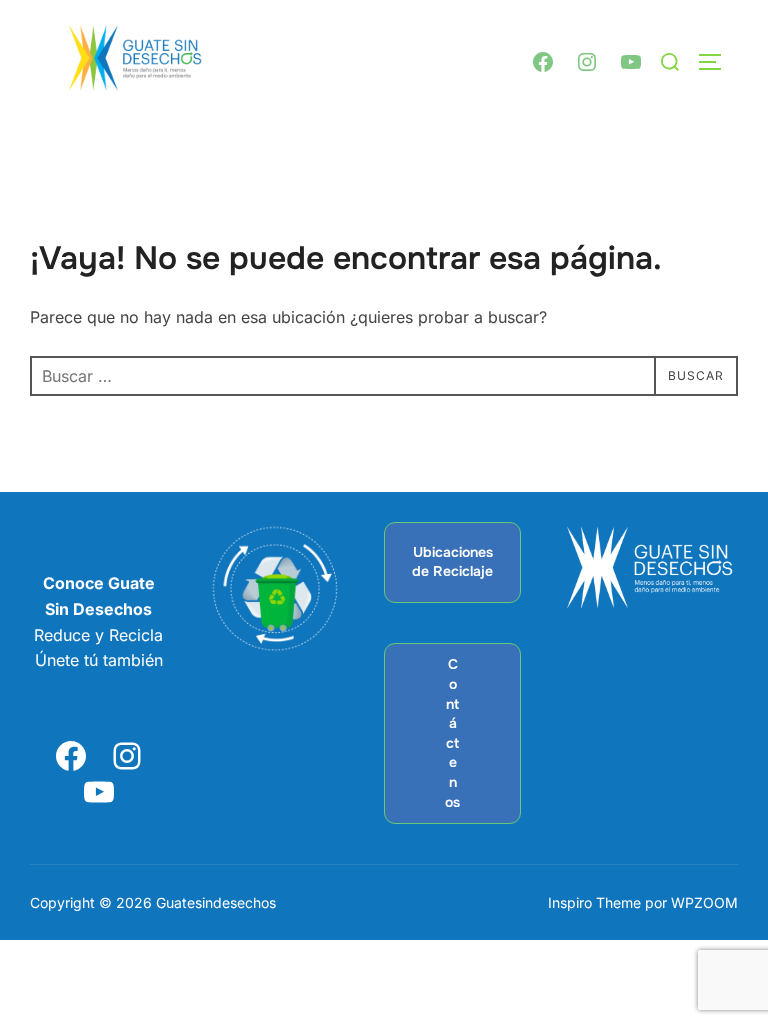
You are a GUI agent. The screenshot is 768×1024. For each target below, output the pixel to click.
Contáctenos (452, 732)
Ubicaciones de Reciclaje (452, 562)
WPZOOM (704, 902)
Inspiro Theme (594, 902)
